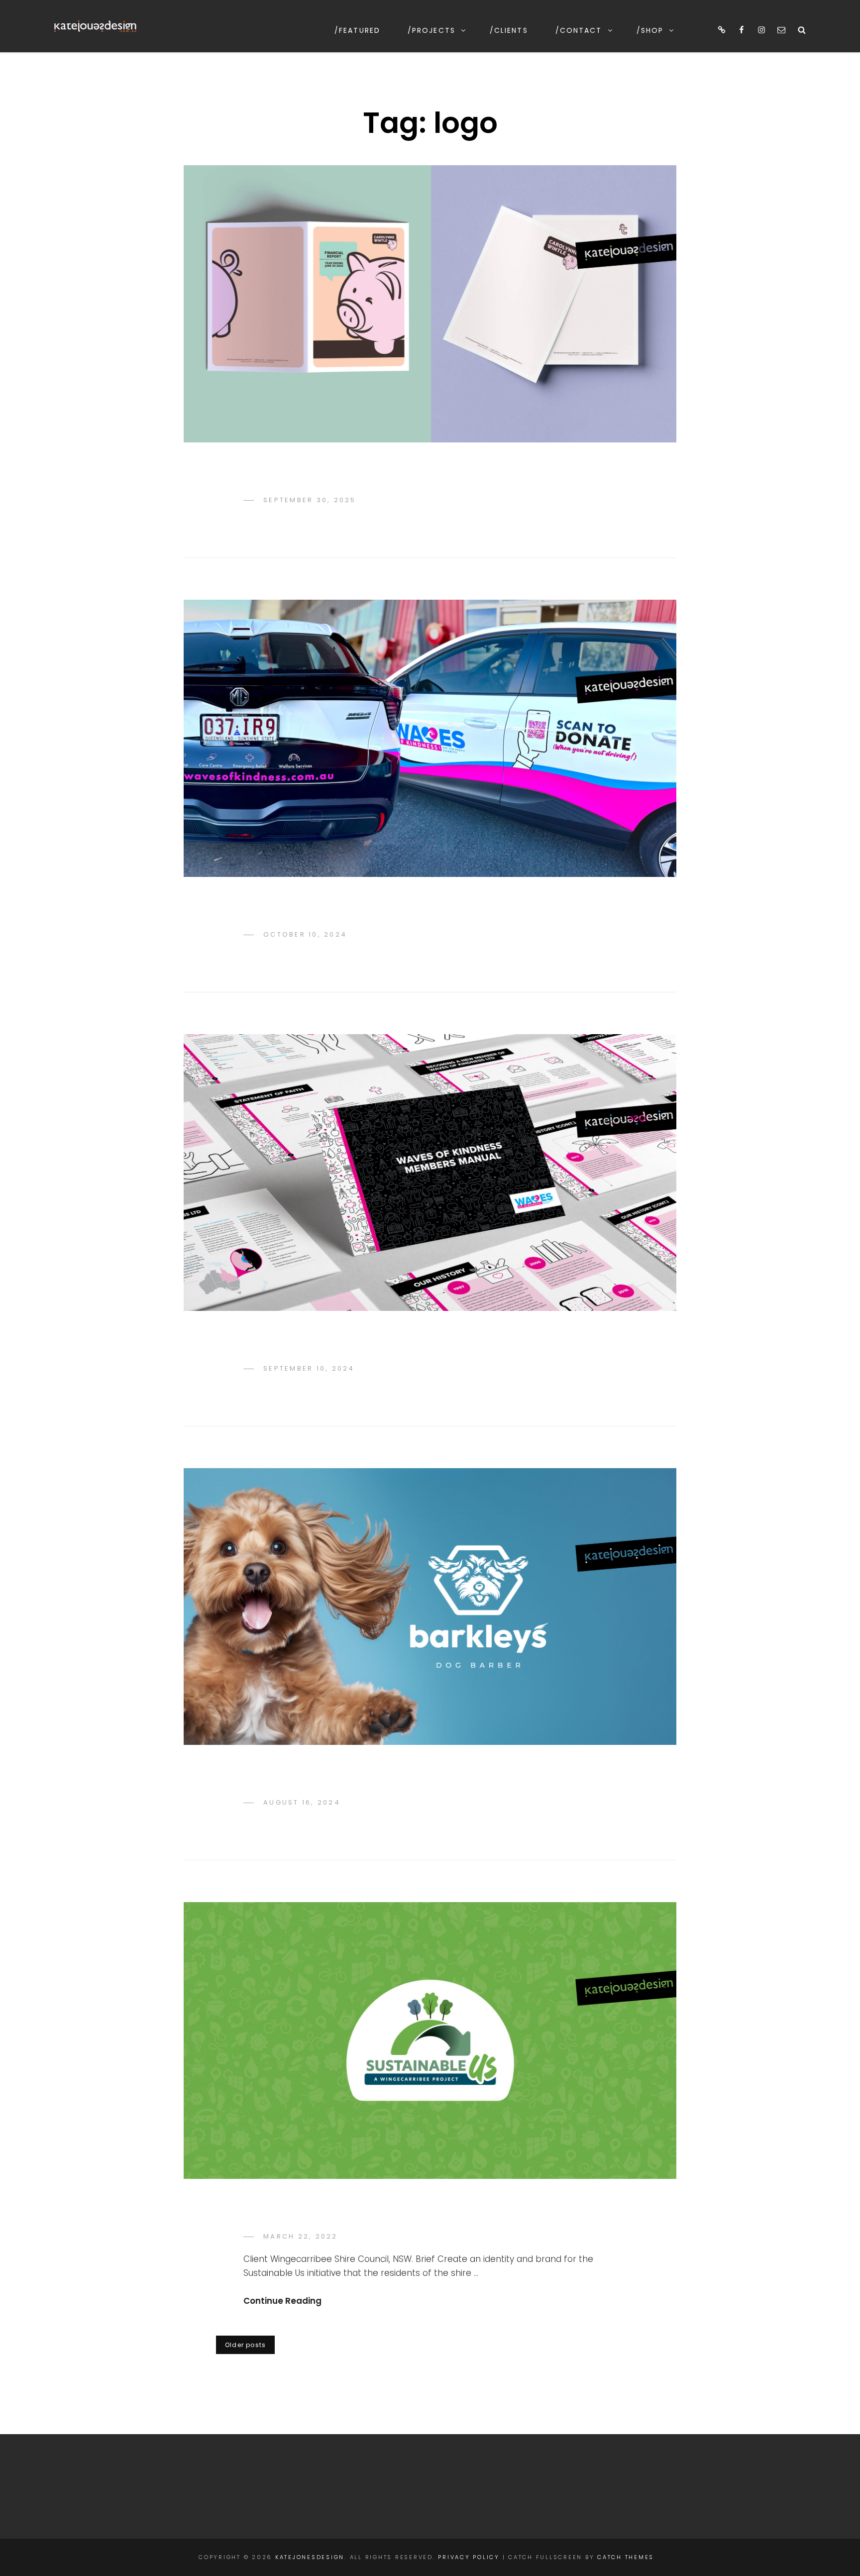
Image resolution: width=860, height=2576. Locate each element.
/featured (357, 30)
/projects (431, 30)
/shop (650, 30)
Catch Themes (626, 2557)
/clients (509, 30)
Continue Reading (282, 2301)
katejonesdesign (310, 2557)
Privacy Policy (469, 2557)
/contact (579, 30)
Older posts (245, 2345)
